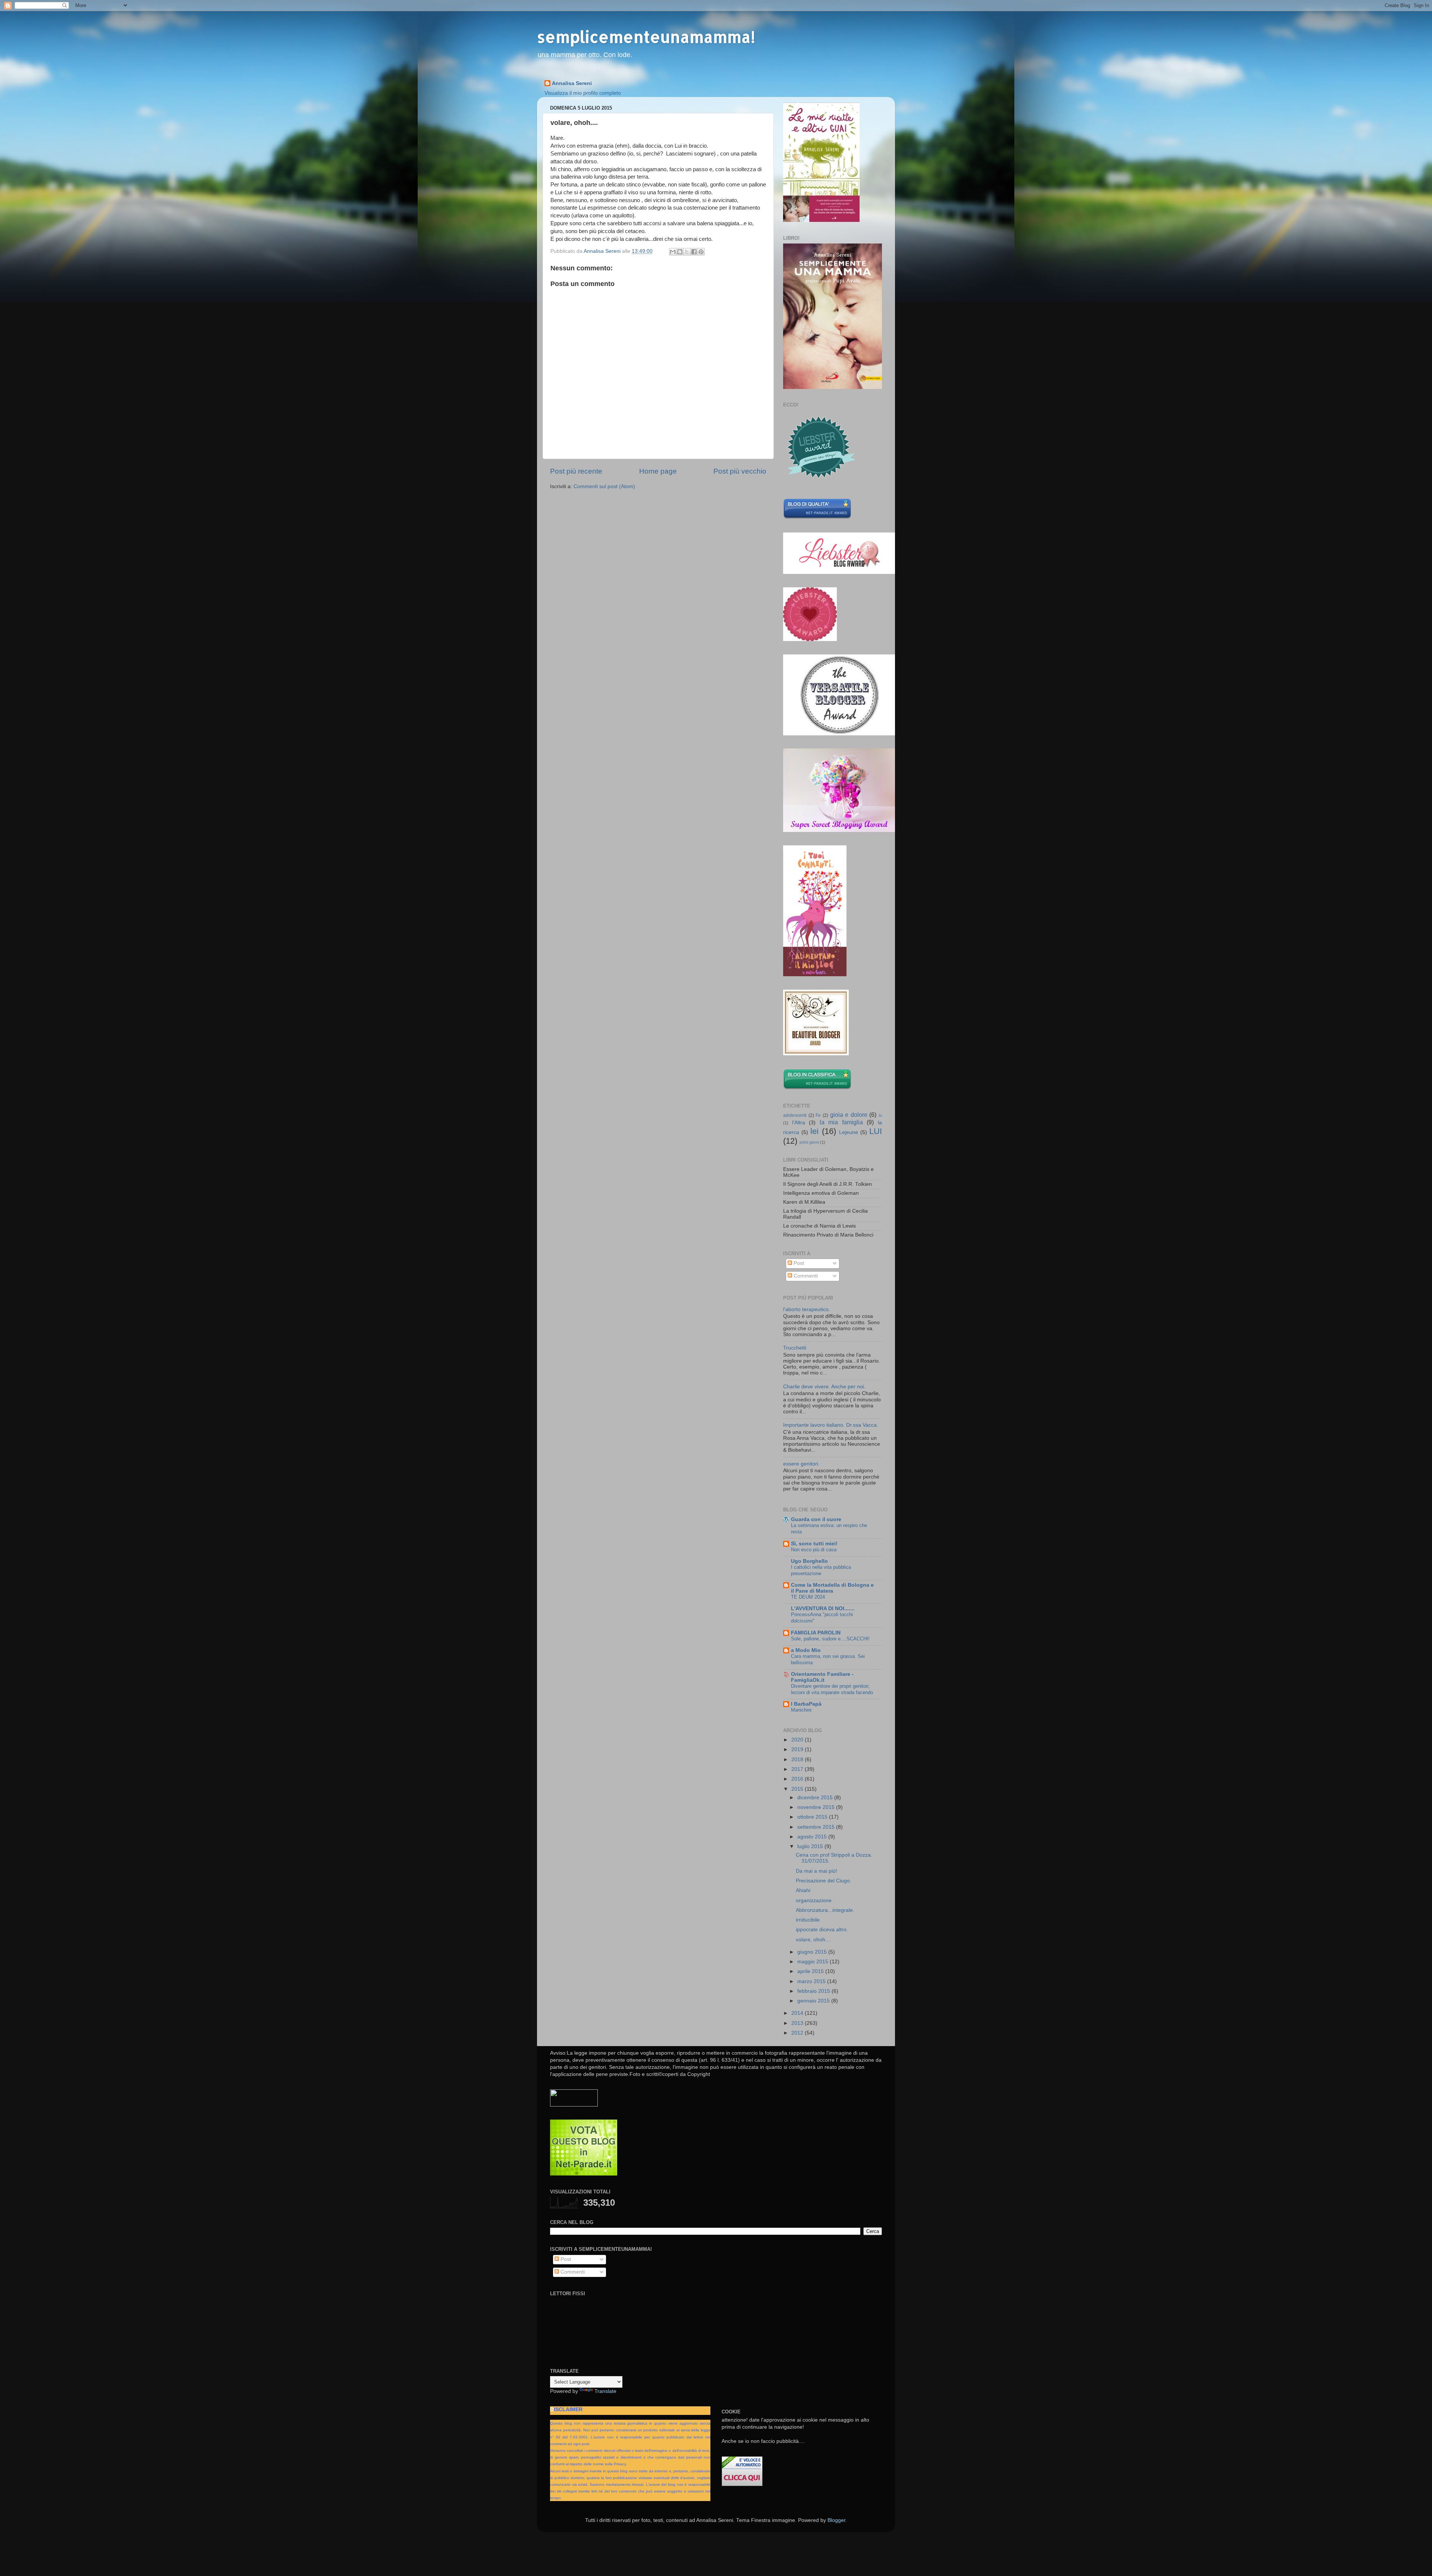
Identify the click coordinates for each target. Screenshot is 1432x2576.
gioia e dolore (849, 1115)
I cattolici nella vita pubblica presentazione (821, 1570)
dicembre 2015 (816, 1798)
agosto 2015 (813, 1837)
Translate (605, 2391)
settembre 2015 (817, 1827)
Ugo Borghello (809, 1561)
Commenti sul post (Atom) (604, 486)
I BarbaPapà (806, 1704)
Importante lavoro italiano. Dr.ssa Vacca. (831, 1425)
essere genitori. (801, 1464)
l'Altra (799, 1123)
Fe (818, 1115)
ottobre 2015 (813, 1817)
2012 (798, 2033)
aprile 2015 (811, 1971)
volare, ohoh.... (814, 1940)
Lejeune (849, 1132)
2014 (798, 2013)
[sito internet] (584, 2174)
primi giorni (809, 1142)
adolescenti (795, 1115)
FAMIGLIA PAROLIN (816, 1633)
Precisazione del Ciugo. (824, 1881)
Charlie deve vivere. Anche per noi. (824, 1387)
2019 (798, 1749)
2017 (798, 1769)
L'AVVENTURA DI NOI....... (823, 1609)
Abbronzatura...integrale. (825, 1910)
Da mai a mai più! (817, 1871)
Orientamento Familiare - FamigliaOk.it (822, 1677)
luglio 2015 (811, 1846)
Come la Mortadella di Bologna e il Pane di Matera (832, 1588)
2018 (798, 1760)
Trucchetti (795, 1348)
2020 (798, 1740)
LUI (876, 1131)
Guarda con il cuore (816, 1519)
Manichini (801, 1710)
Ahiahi (803, 1890)
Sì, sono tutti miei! (814, 1544)
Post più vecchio (740, 471)
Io (880, 1115)
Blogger (836, 2520)
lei (814, 1131)
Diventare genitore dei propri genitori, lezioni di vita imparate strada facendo (832, 1689)
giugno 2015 (813, 1952)
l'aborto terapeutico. (807, 1309)
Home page (658, 471)
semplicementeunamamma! (646, 37)
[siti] (817, 517)
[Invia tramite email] (673, 252)
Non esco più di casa (814, 1550)
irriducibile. (808, 1920)
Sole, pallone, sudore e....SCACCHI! (830, 1639)
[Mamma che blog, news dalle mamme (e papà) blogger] (574, 2105)
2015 (798, 1789)
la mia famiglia (841, 1122)
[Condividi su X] (687, 252)
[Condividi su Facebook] (694, 252)
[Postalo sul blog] (680, 252)
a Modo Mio (806, 1650)
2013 (798, 2023)
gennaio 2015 (814, 2001)
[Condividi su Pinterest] (701, 252)
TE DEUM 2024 (808, 1597)
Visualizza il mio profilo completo (583, 93)
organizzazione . (815, 1900)
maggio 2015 (814, 1962)
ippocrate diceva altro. (822, 1930)
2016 (798, 1779)
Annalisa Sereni (572, 83)
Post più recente (576, 471)
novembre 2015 (817, 1807)
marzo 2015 (812, 1981)
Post (798, 1263)
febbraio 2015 (814, 1991)
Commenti (805, 1276)
